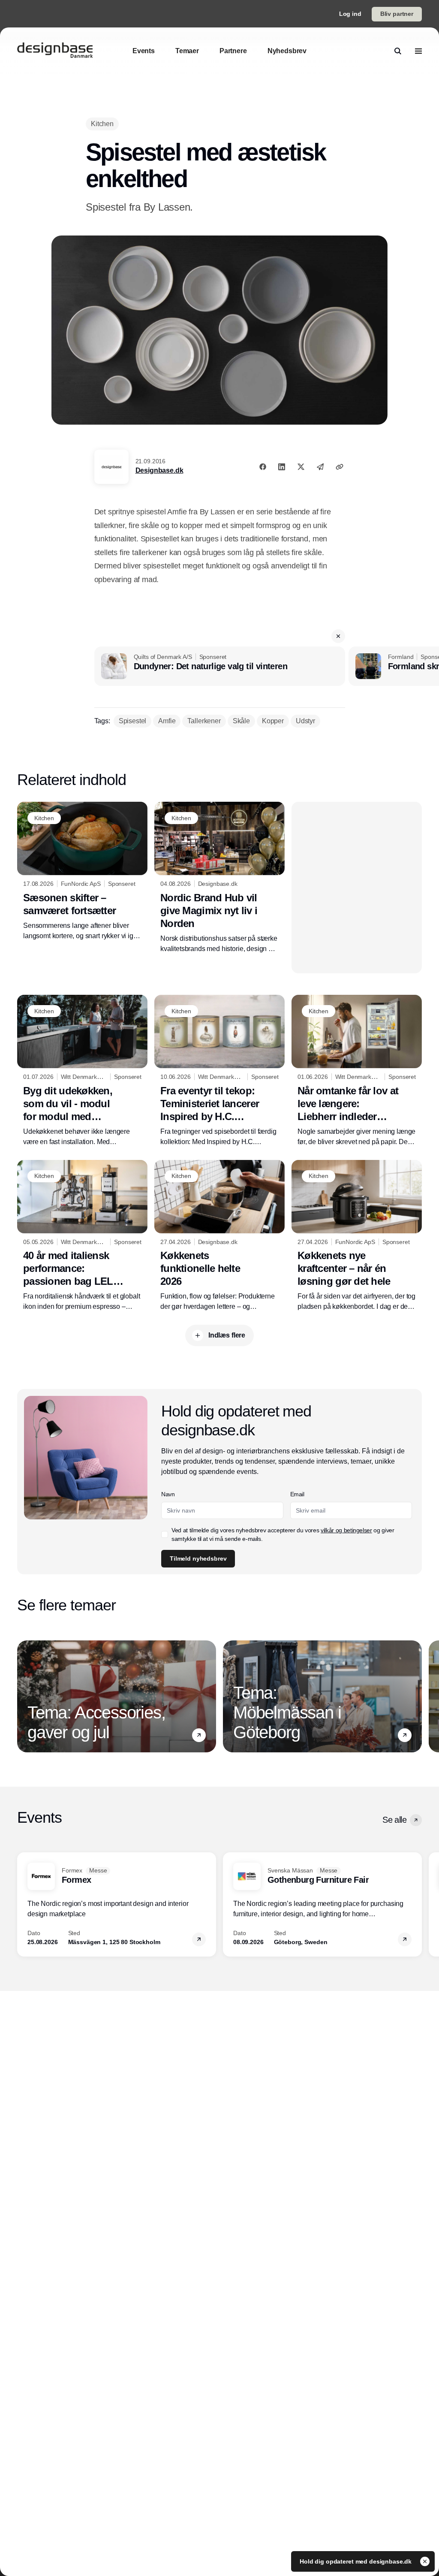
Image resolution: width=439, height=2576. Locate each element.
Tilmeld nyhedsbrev (198, 1558)
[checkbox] (165, 1534)
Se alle (394, 1820)
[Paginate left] (24, 1696)
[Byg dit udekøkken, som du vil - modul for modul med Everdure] (82, 1071)
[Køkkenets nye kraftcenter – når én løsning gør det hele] (357, 1236)
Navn (168, 1494)
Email (297, 1494)
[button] (338, 636)
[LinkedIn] (282, 467)
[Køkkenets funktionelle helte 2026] (219, 1236)
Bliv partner (397, 14)
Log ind (350, 14)
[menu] (418, 51)
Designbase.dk (159, 470)
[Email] (320, 467)
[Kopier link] (340, 467)
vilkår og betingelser (346, 1530)
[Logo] (55, 51)
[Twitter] (301, 467)
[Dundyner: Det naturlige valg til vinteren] (220, 666)
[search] (398, 51)
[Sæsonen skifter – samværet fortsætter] (82, 871)
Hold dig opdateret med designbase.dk (356, 2561)
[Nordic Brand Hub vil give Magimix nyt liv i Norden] (219, 878)
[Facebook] (263, 467)
